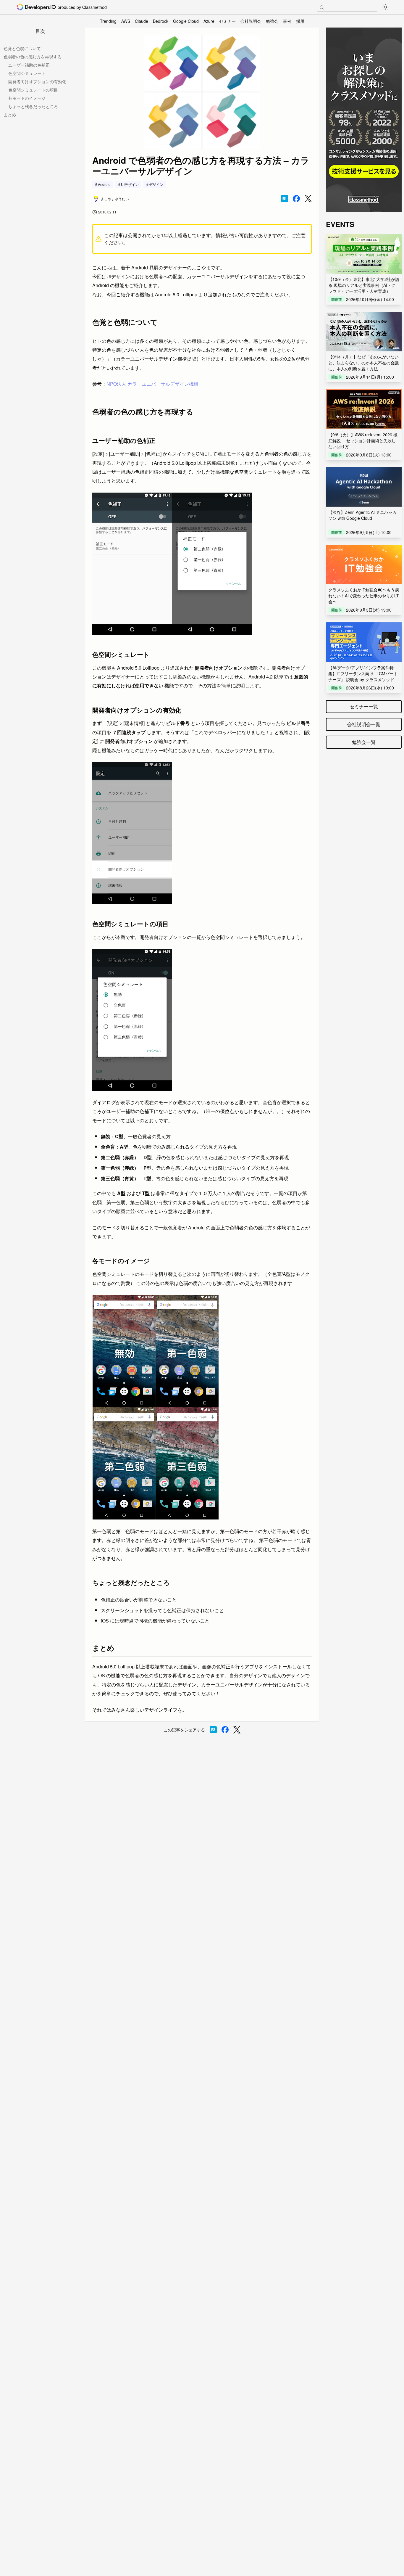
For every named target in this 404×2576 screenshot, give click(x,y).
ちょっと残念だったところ (33, 106)
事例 (287, 21)
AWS (126, 21)
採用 (300, 21)
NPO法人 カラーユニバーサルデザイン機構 (152, 384)
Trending (108, 21)
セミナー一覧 (364, 706)
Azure (209, 21)
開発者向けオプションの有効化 (37, 81)
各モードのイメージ (27, 98)
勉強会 (272, 21)
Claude (142, 21)
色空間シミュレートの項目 (33, 90)
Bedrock (161, 21)
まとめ (10, 115)
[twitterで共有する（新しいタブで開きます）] (308, 198)
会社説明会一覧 (364, 724)
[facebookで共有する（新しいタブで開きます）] (296, 199)
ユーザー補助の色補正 (29, 65)
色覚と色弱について (22, 48)
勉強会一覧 (364, 742)
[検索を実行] (322, 7)
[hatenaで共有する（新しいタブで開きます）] (285, 199)
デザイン (156, 184)
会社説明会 (251, 21)
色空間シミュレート (27, 73)
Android (104, 184)
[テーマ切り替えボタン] (385, 7)
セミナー (227, 21)
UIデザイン (130, 184)
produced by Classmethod (82, 7)
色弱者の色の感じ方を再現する (33, 57)
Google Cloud (186, 21)
